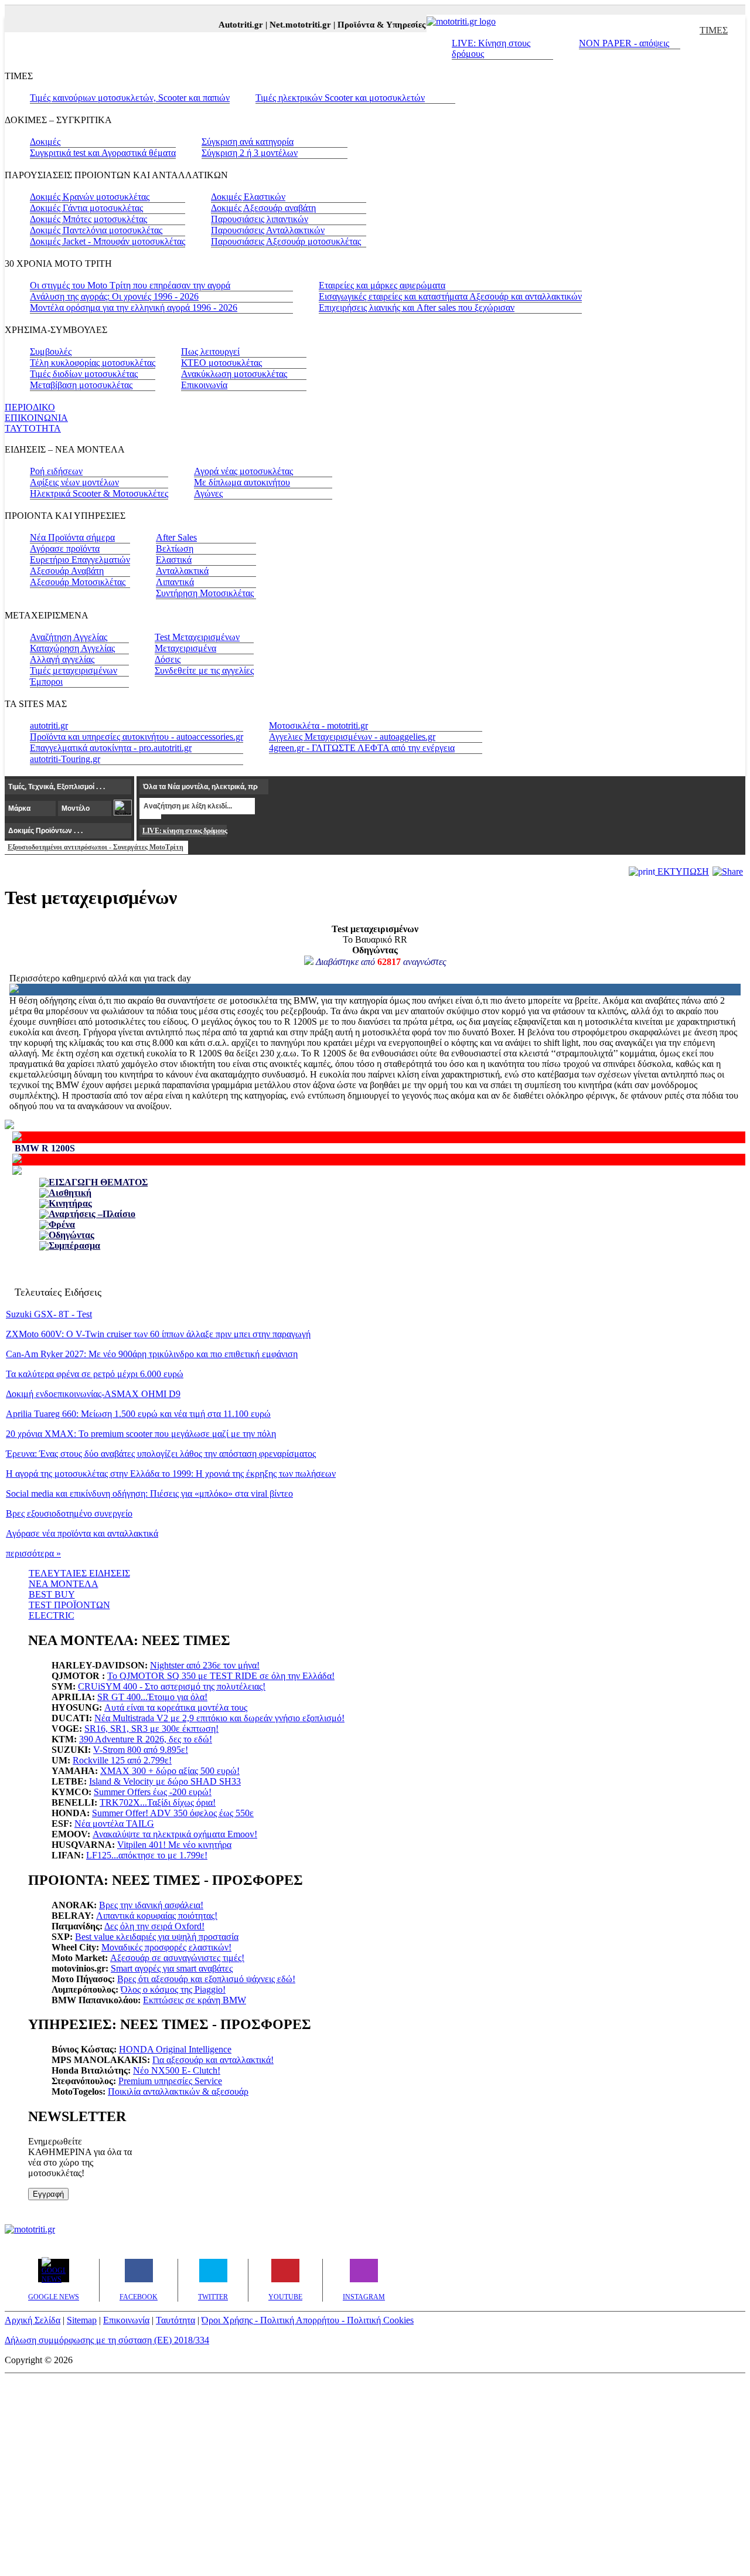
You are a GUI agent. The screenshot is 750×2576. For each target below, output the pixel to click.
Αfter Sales (176, 537)
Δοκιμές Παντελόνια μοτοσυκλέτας (96, 230)
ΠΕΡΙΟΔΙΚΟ (30, 407)
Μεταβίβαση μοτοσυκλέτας (81, 385)
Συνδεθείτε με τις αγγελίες (204, 670)
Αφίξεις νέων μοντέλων (74, 482)
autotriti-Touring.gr (65, 759)
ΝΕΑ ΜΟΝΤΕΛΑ (64, 1584)
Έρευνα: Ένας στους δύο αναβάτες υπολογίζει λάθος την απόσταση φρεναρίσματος (161, 1454)
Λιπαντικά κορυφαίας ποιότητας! (157, 1916)
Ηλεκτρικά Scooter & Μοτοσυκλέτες (99, 493)
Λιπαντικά (175, 582)
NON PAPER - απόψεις (624, 43)
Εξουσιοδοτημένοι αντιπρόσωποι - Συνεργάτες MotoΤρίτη (96, 847)
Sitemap (82, 2320)
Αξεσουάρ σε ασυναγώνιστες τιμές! (177, 1958)
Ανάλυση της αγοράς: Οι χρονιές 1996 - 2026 (114, 296)
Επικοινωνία (204, 385)
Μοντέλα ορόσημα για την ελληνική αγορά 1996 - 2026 (134, 307)
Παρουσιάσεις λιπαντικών (260, 219)
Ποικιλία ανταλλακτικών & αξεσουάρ (178, 2091)
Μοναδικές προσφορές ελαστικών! (166, 1947)
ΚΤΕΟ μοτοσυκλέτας (221, 363)
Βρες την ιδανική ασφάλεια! (151, 1905)
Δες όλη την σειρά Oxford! (154, 1926)
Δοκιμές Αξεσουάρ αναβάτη (263, 208)
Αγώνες (208, 493)
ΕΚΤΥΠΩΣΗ (682, 871)
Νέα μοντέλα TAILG (114, 1824)
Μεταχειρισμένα (185, 648)
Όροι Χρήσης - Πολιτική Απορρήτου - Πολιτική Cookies (308, 2320)
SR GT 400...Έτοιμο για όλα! (152, 1697)
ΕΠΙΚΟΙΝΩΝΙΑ (36, 418)
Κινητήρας (70, 1203)
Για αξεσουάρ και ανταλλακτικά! (213, 2060)
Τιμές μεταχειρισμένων (74, 670)
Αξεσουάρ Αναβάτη (67, 571)
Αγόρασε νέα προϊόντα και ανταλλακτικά (82, 1533)
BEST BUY (52, 1594)
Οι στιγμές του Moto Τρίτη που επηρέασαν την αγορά (130, 285)
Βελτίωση (175, 548)
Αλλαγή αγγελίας (62, 659)
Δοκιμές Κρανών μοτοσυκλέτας (90, 197)
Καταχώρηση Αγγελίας (72, 648)
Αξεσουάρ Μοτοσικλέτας (78, 582)
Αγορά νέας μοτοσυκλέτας (243, 471)
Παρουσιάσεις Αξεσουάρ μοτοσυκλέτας (286, 241)
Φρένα (62, 1224)
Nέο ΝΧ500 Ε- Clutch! (177, 2070)
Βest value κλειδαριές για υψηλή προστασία (157, 1937)
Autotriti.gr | (232, 25)
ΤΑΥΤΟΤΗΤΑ (33, 428)
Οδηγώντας (71, 1235)
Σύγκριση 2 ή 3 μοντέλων (250, 153)
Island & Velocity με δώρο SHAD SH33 (165, 1781)
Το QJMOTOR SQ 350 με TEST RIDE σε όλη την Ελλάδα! (221, 1676)
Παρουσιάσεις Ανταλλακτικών (268, 230)
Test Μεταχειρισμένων (197, 637)
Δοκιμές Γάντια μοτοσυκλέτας (86, 208)
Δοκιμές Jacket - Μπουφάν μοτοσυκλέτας (108, 241)
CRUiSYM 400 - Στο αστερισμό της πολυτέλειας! (172, 1686)
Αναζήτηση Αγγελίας (69, 637)
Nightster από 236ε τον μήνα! (205, 1665)
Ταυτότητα (175, 2320)
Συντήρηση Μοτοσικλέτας (205, 593)
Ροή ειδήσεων (56, 471)
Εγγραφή (48, 2194)
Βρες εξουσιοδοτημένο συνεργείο (69, 1513)
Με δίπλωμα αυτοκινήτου (242, 482)
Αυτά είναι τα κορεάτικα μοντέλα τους (176, 1707)
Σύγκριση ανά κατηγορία (248, 142)
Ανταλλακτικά (182, 571)
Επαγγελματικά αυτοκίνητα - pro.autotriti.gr (111, 748)
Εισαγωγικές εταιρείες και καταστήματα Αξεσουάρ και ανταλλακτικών (450, 296)
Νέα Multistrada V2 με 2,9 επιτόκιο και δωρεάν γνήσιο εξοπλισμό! (219, 1718)
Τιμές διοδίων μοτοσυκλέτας (84, 374)
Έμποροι (46, 682)
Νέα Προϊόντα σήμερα (72, 537)
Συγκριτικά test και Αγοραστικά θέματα (103, 153)
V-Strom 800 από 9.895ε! (141, 1750)
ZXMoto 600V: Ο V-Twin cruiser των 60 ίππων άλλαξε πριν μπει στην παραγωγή (158, 1334)
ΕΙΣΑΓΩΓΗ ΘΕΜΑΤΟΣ (98, 1182)
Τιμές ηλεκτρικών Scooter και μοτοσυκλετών (340, 98)
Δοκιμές (45, 142)
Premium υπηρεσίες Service (170, 2081)
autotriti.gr (49, 725)
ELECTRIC (52, 1615)
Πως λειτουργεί (210, 351)
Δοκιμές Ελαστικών (248, 197)
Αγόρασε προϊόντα (65, 548)
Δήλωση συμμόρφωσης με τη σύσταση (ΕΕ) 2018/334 (107, 2340)
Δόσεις (168, 659)
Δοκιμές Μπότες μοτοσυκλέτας (88, 219)
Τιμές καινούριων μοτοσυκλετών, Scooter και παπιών (130, 98)
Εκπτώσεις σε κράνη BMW (195, 2000)
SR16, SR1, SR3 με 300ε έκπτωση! (151, 1729)
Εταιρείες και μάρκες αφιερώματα (382, 285)
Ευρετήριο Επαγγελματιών (80, 560)
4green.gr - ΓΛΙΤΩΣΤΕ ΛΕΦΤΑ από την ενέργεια (362, 748)
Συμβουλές (51, 351)
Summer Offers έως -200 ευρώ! (153, 1792)
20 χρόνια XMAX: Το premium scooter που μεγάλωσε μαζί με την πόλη (141, 1434)
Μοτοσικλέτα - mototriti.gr (318, 725)
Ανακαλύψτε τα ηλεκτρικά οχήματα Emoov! (175, 1834)
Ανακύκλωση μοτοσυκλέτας (234, 374)
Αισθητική (70, 1193)
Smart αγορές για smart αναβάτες (172, 1968)
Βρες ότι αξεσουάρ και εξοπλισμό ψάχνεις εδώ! (206, 1979)
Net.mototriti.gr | (291, 25)
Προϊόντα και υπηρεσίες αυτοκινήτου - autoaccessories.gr (137, 737)
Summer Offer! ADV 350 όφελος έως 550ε (173, 1813)
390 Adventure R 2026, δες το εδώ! (146, 1739)
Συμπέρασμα (74, 1245)
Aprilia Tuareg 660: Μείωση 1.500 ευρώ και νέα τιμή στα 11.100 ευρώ (138, 1414)
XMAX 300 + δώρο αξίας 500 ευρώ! (170, 1771)
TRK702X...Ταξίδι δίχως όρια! (158, 1802)
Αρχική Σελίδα (33, 2320)
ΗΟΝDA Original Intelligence (175, 2049)
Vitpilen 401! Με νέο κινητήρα (174, 1845)
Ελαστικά (174, 560)
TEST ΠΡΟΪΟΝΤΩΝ (69, 1605)
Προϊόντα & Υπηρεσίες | (372, 25)
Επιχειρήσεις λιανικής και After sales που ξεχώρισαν (417, 307)
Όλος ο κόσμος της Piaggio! (173, 1989)
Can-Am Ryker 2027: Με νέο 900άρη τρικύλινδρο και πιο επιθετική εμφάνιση (152, 1354)
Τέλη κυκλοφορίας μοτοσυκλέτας (93, 363)
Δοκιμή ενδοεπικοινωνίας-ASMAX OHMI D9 (93, 1394)
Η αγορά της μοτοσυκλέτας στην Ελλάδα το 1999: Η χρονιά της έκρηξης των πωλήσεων (171, 1474)
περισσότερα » (33, 1553)
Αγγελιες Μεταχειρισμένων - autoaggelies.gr (352, 737)
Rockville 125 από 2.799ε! (122, 1760)
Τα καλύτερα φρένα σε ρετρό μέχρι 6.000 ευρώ (95, 1374)
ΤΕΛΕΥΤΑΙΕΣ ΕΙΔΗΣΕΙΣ (79, 1573)
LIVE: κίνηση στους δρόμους (185, 831)
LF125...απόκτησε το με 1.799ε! (147, 1855)
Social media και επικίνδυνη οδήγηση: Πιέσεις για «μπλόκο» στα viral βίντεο (149, 1493)
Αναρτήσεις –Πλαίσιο (92, 1214)
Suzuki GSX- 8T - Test (49, 1314)
